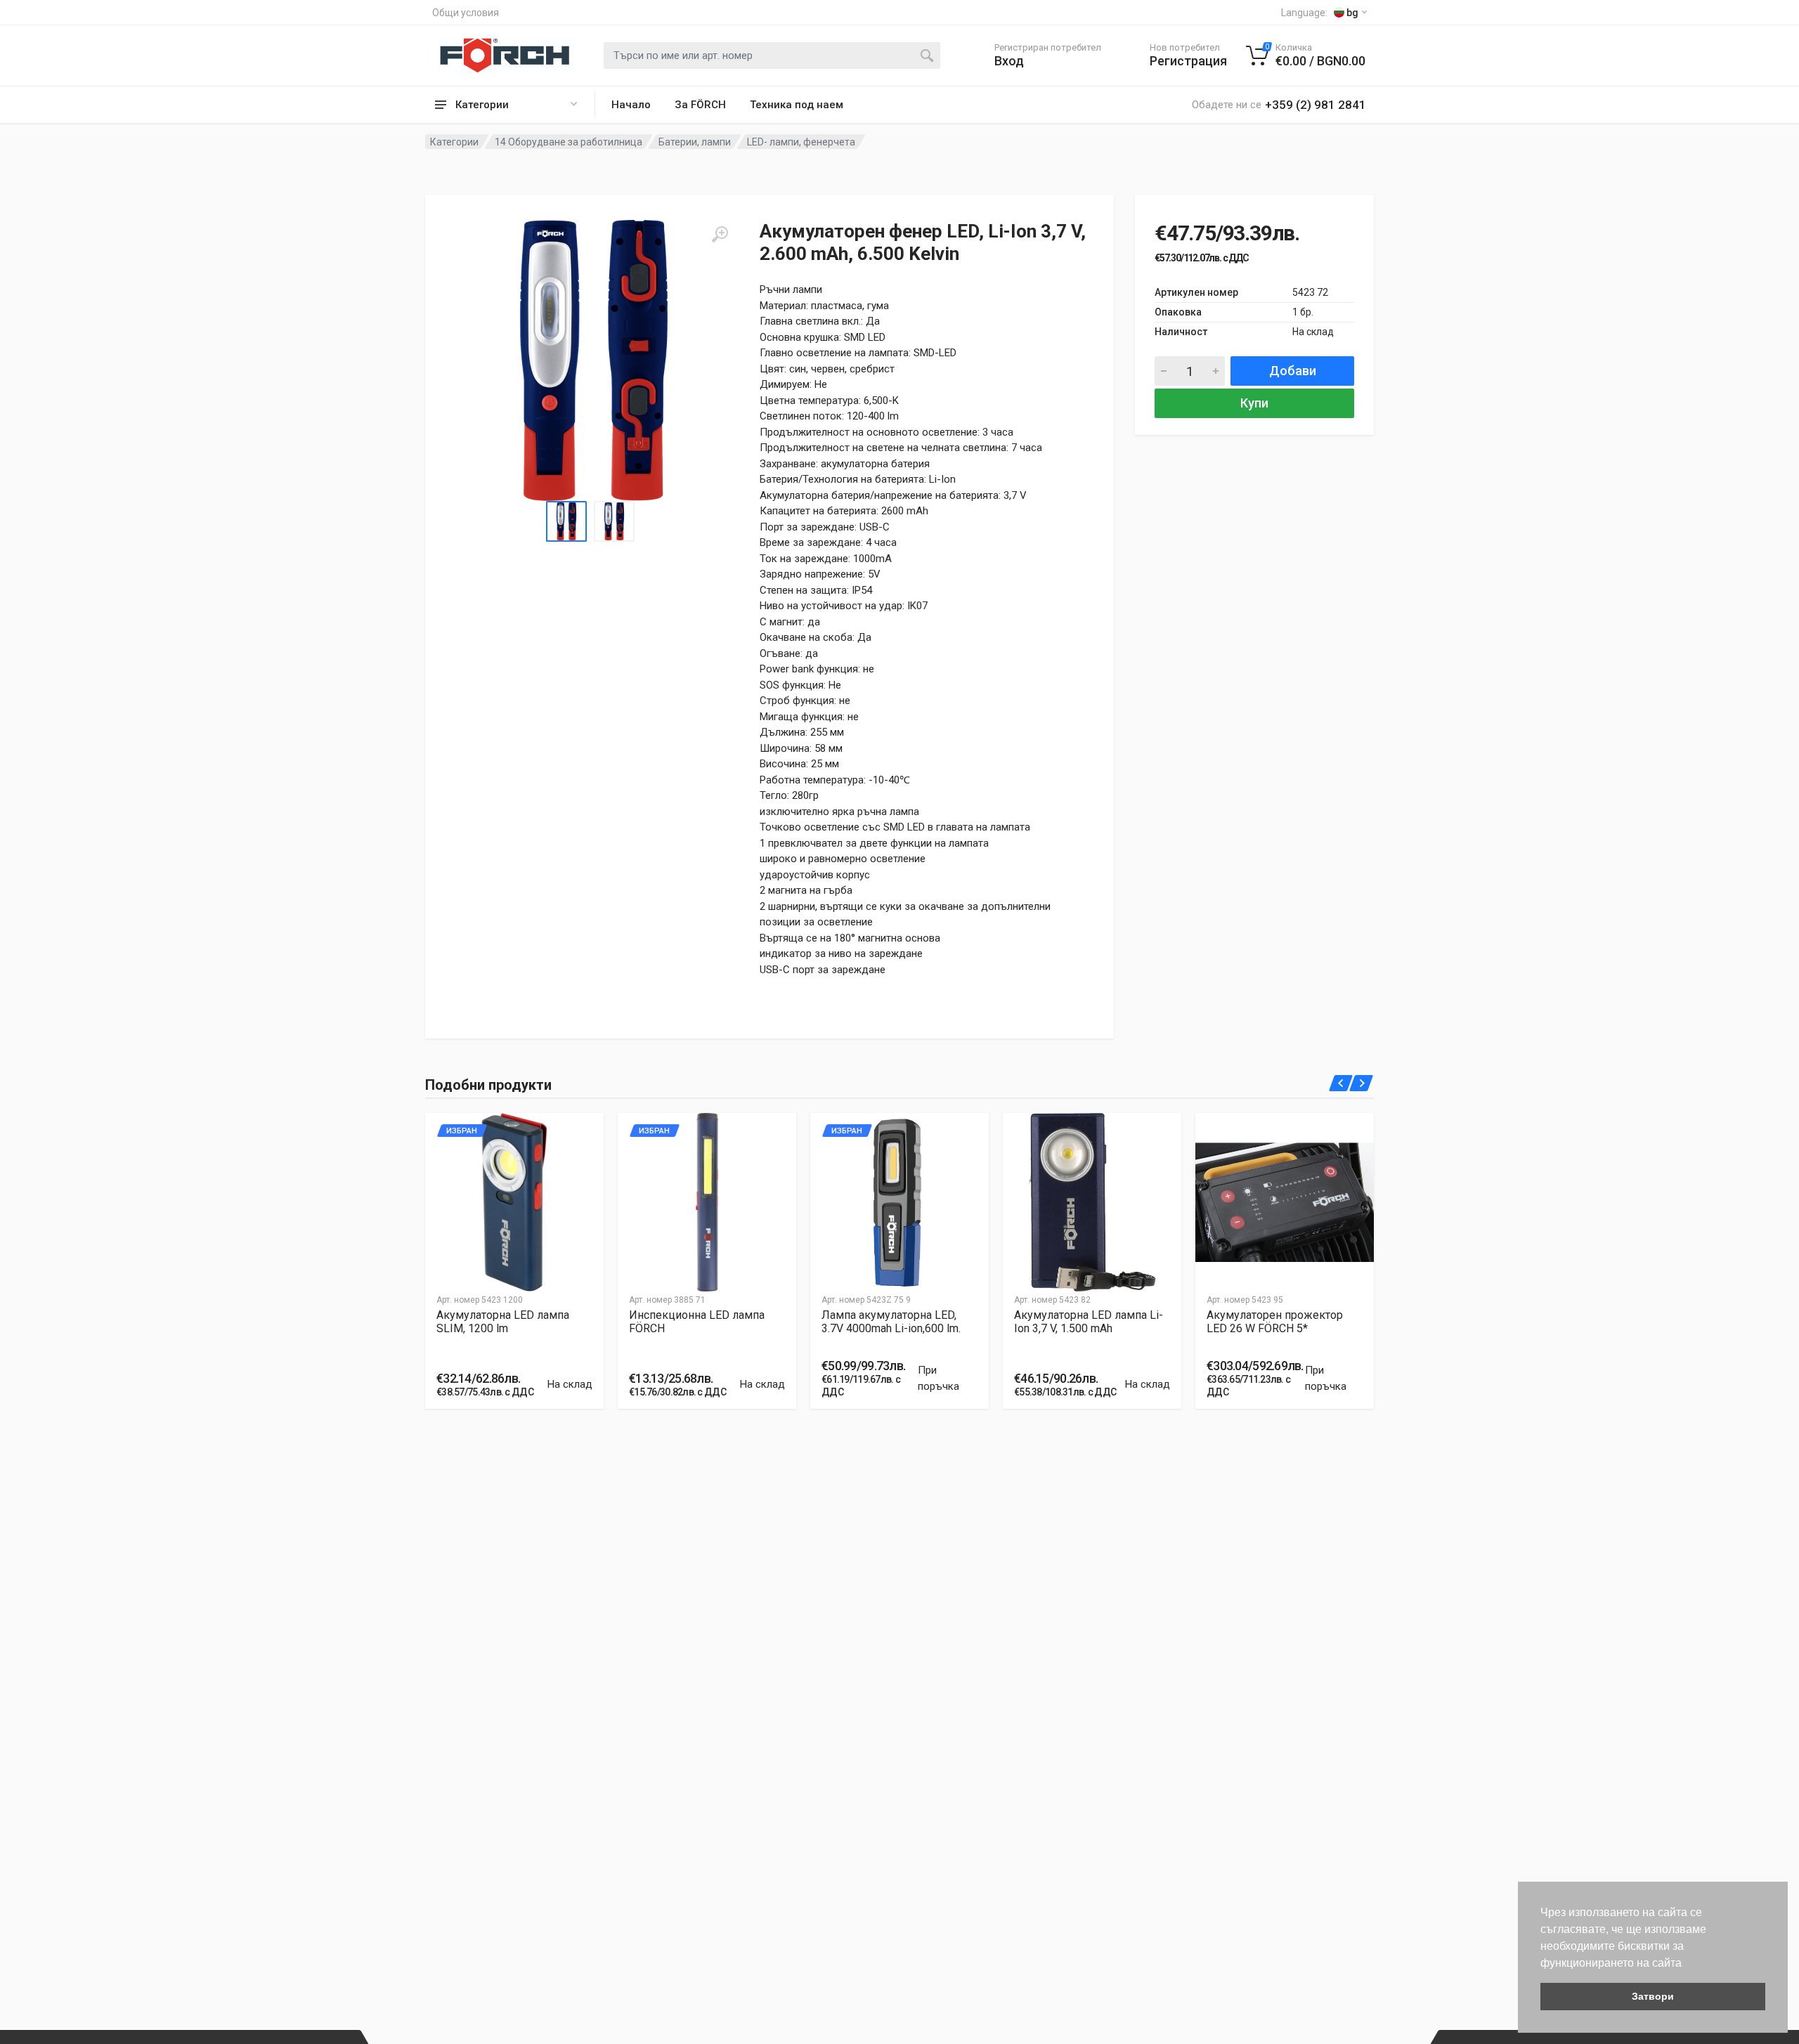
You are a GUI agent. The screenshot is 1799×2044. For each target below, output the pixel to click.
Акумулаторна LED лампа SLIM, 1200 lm (503, 1322)
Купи (1254, 403)
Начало (631, 105)
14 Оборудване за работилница (569, 142)
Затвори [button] (1653, 1996)
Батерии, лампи (695, 142)
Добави (1293, 371)
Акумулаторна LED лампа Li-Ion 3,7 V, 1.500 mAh (1089, 1322)
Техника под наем (797, 105)
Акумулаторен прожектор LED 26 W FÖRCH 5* (1275, 1322)
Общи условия (466, 13)
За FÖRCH (700, 105)
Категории (454, 142)
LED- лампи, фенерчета (801, 142)
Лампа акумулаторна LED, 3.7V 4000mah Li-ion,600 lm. (891, 1322)
